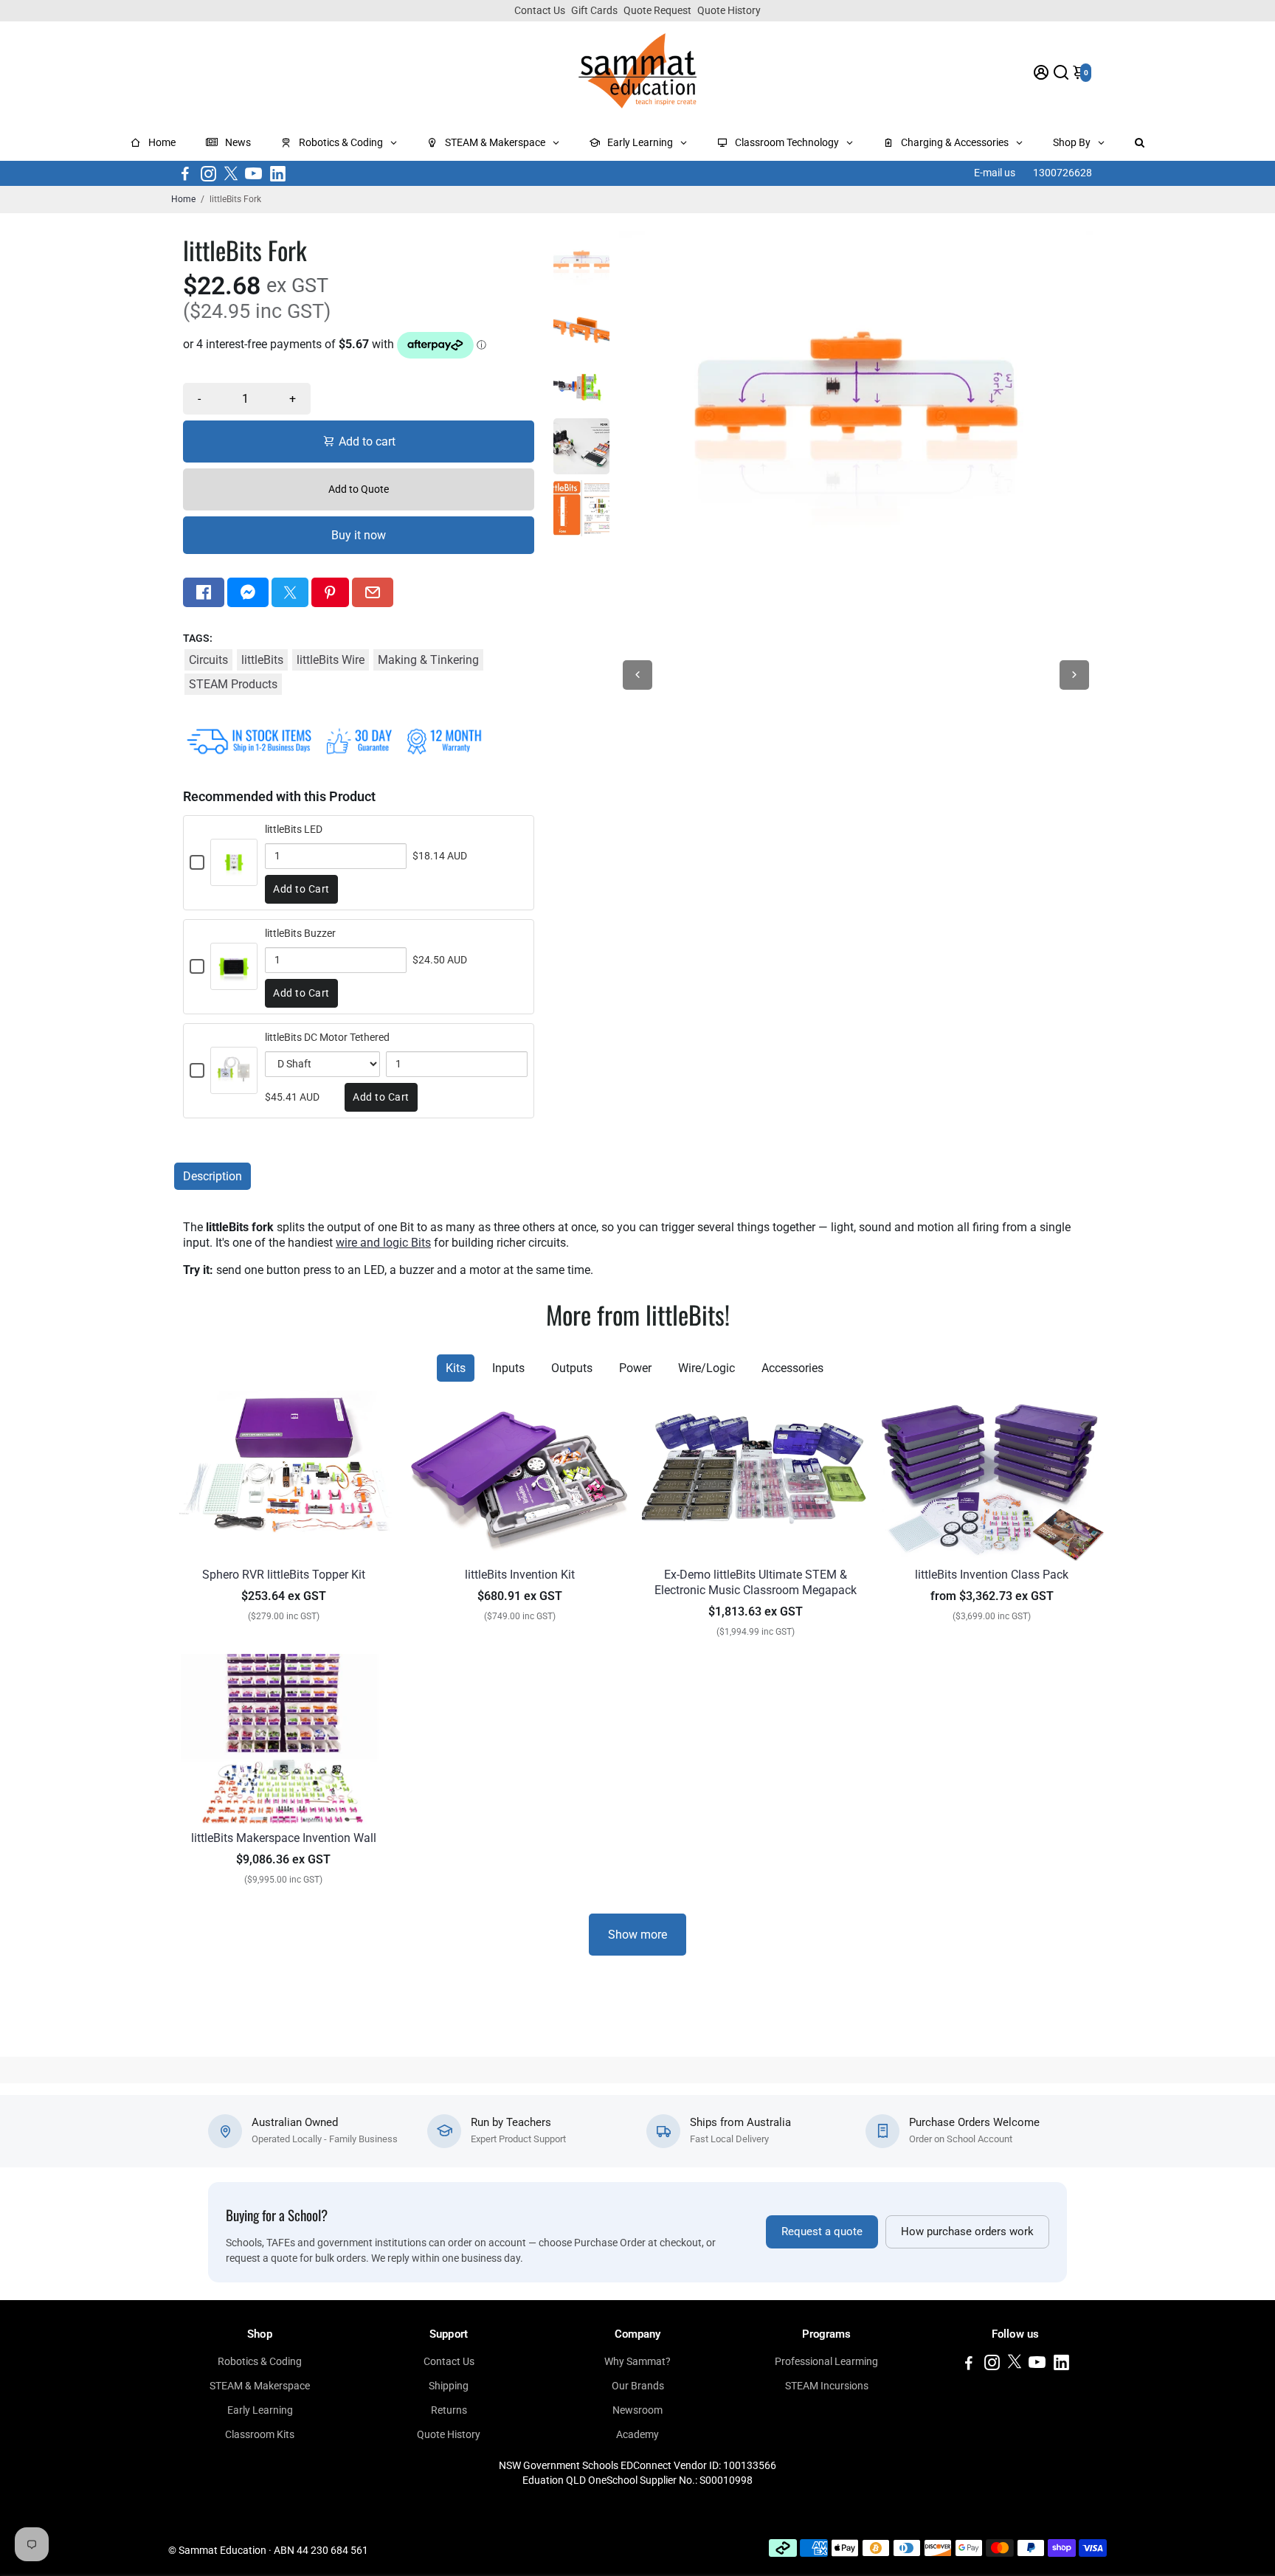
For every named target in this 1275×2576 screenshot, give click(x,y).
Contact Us (540, 10)
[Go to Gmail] (373, 592)
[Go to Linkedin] (278, 173)
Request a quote (822, 2232)
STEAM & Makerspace (260, 2386)
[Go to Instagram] (208, 173)
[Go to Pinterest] (330, 592)
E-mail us (995, 173)
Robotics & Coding (260, 2361)
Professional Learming (826, 2361)
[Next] (1074, 675)
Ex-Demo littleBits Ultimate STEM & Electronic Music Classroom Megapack (756, 1582)
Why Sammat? (637, 2361)
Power (635, 1368)
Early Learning (260, 2410)
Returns (449, 2410)
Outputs (572, 1368)
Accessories (792, 1368)
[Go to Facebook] (185, 173)
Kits (456, 1368)
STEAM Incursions (827, 2386)
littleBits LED (294, 829)
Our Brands (638, 2386)
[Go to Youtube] (253, 173)
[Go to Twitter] (231, 173)
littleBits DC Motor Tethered (327, 1037)
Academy (637, 2434)
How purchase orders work (967, 2232)
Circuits (208, 660)
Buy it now (359, 535)
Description (212, 1176)
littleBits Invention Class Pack (992, 1575)
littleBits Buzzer (300, 933)
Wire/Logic (706, 1368)
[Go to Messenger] (248, 592)
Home (183, 199)
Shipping (449, 2386)
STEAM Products (233, 684)
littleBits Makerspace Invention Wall (284, 1838)
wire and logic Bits (383, 1243)
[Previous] (637, 675)
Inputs (508, 1368)
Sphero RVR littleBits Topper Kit (284, 1575)
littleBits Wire (331, 660)
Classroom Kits (260, 2434)
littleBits (262, 660)
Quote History (729, 10)
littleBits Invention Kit (520, 1575)
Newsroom (637, 2410)
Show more (637, 1935)
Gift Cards (594, 10)
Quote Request (657, 10)
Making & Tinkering (428, 660)
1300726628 (1062, 173)
